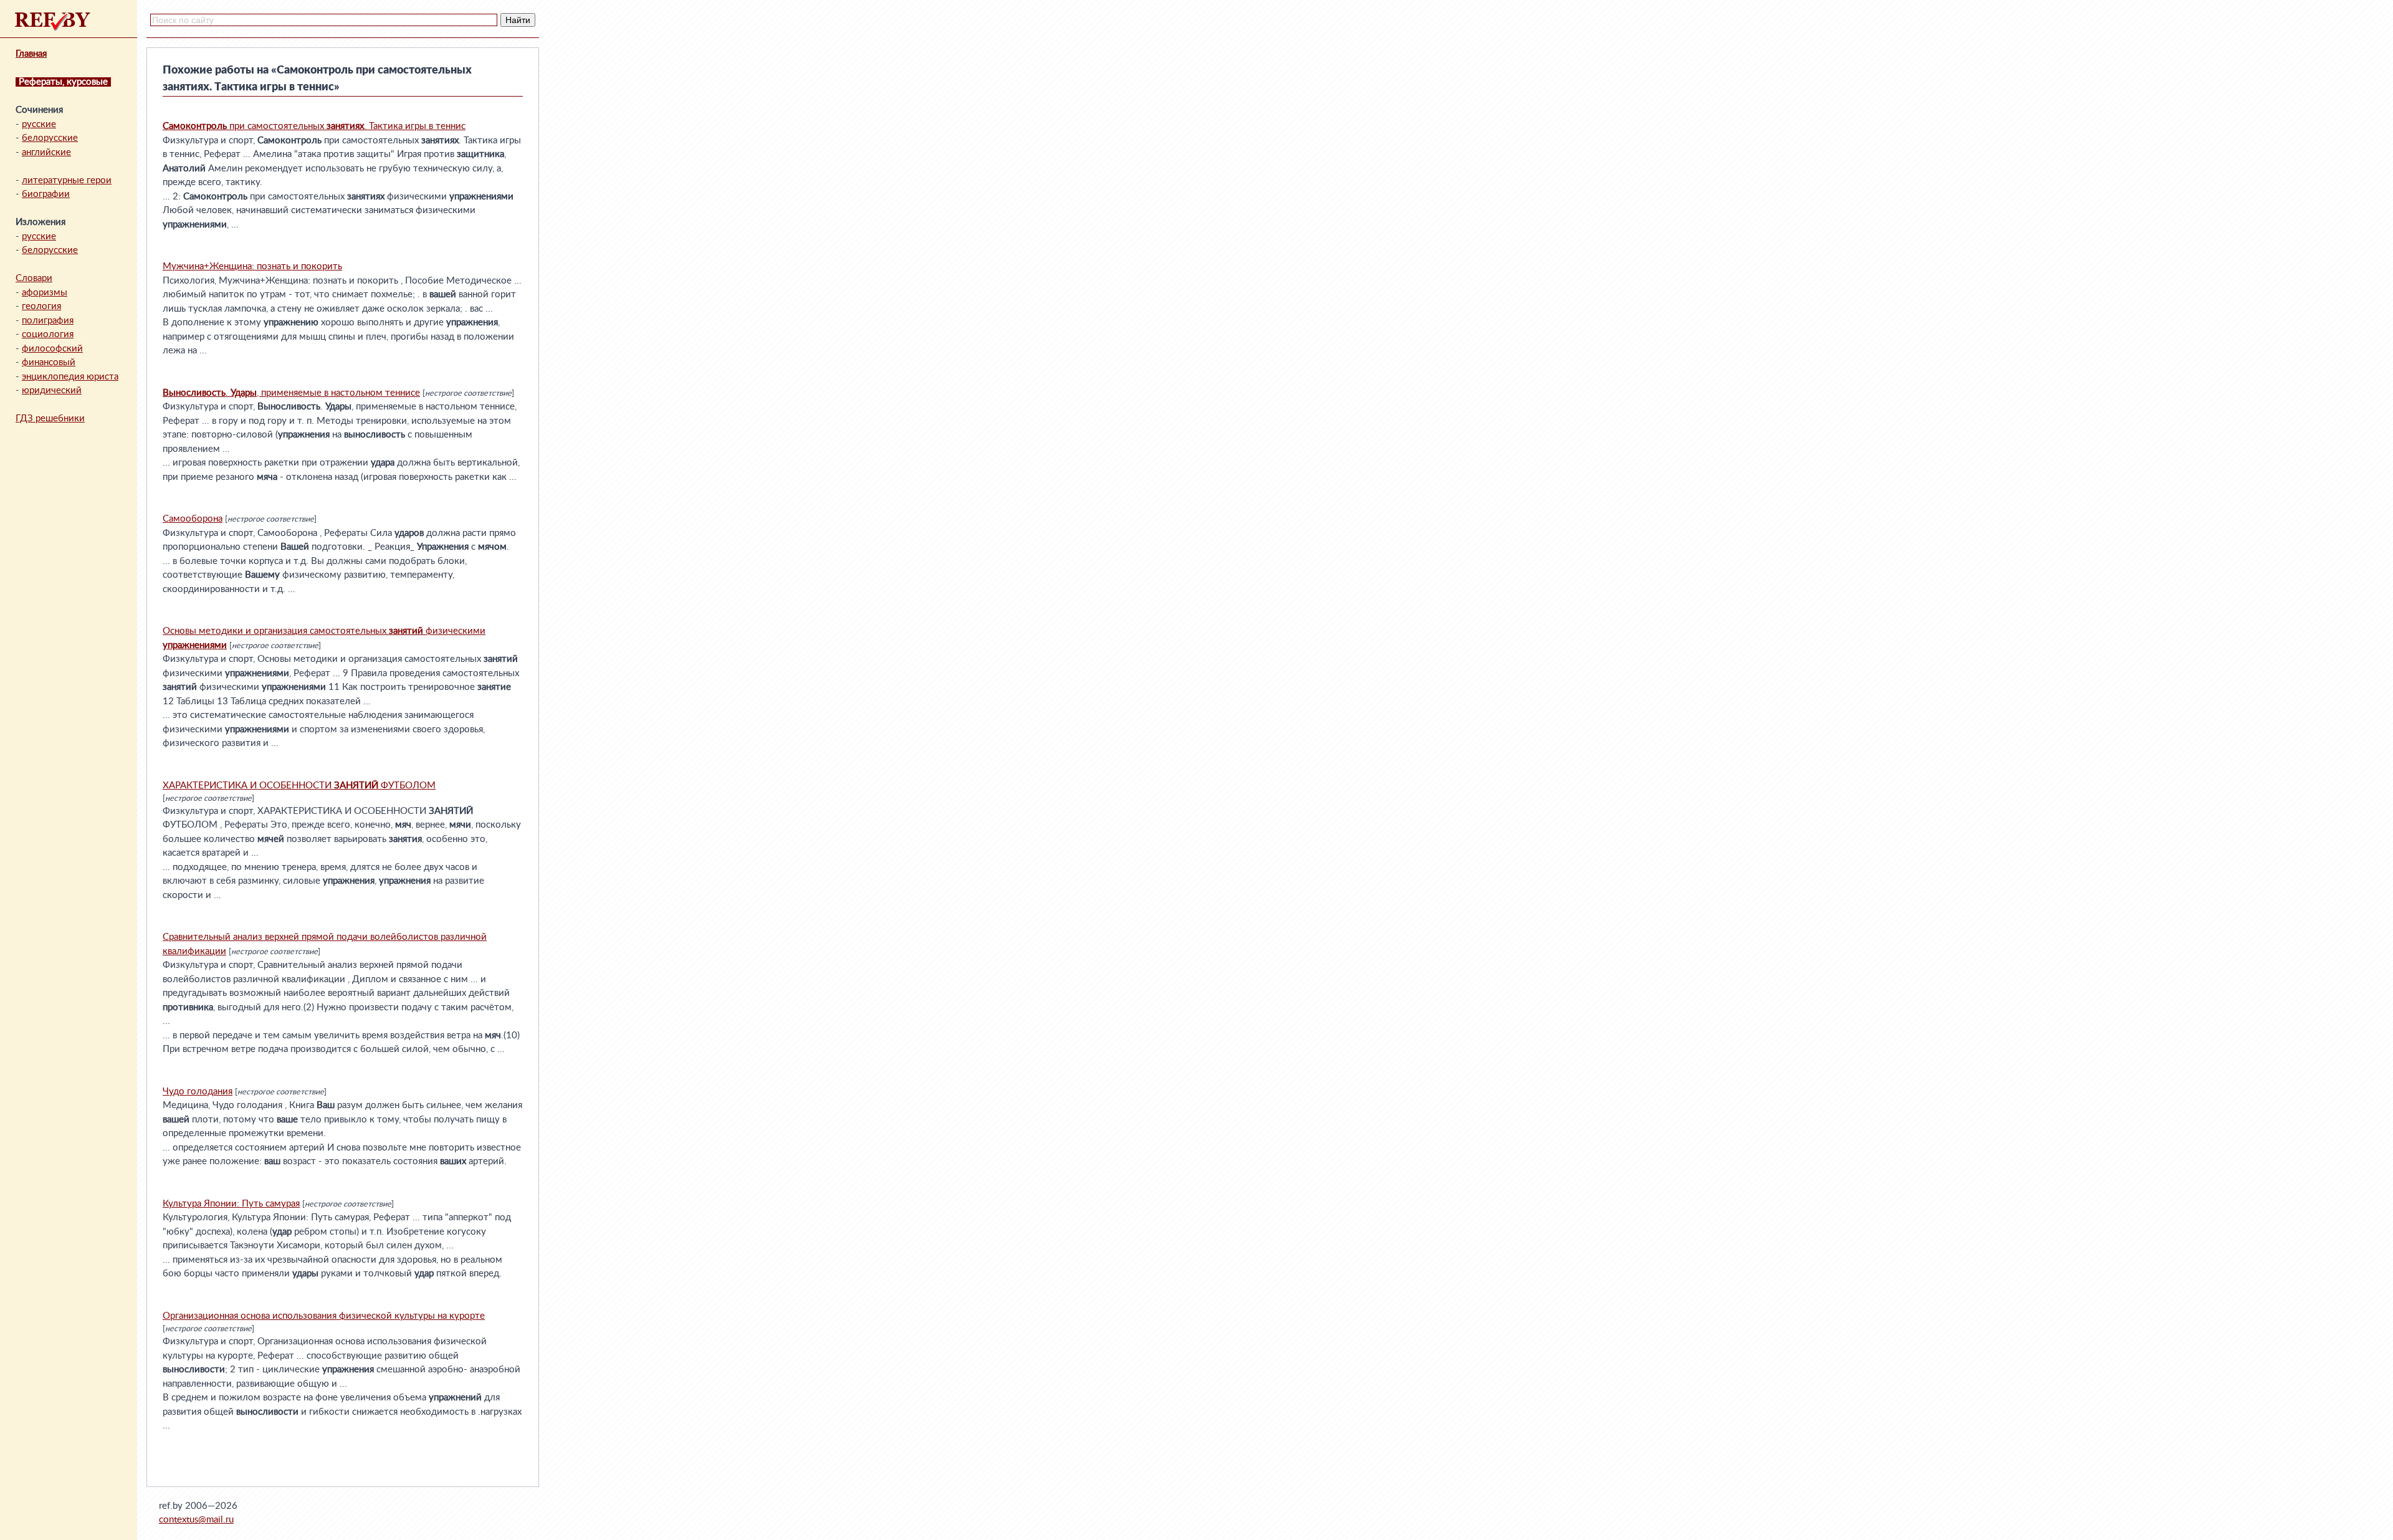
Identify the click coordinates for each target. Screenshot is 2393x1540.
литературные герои (67, 180)
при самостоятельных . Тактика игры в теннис (314, 126)
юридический (52, 390)
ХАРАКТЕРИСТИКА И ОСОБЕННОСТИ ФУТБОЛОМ (299, 786)
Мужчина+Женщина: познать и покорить (252, 266)
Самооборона (193, 519)
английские (46, 152)
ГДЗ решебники (50, 418)
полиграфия (48, 321)
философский (52, 349)
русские (39, 124)
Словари (34, 278)
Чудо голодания (198, 1092)
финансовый (49, 362)
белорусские (50, 138)
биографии (46, 194)
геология (41, 306)
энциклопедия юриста (70, 377)
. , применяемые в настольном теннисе (291, 393)
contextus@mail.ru (196, 1520)
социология (48, 334)
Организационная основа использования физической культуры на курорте (324, 1316)
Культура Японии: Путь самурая (231, 1204)
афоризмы (45, 293)
